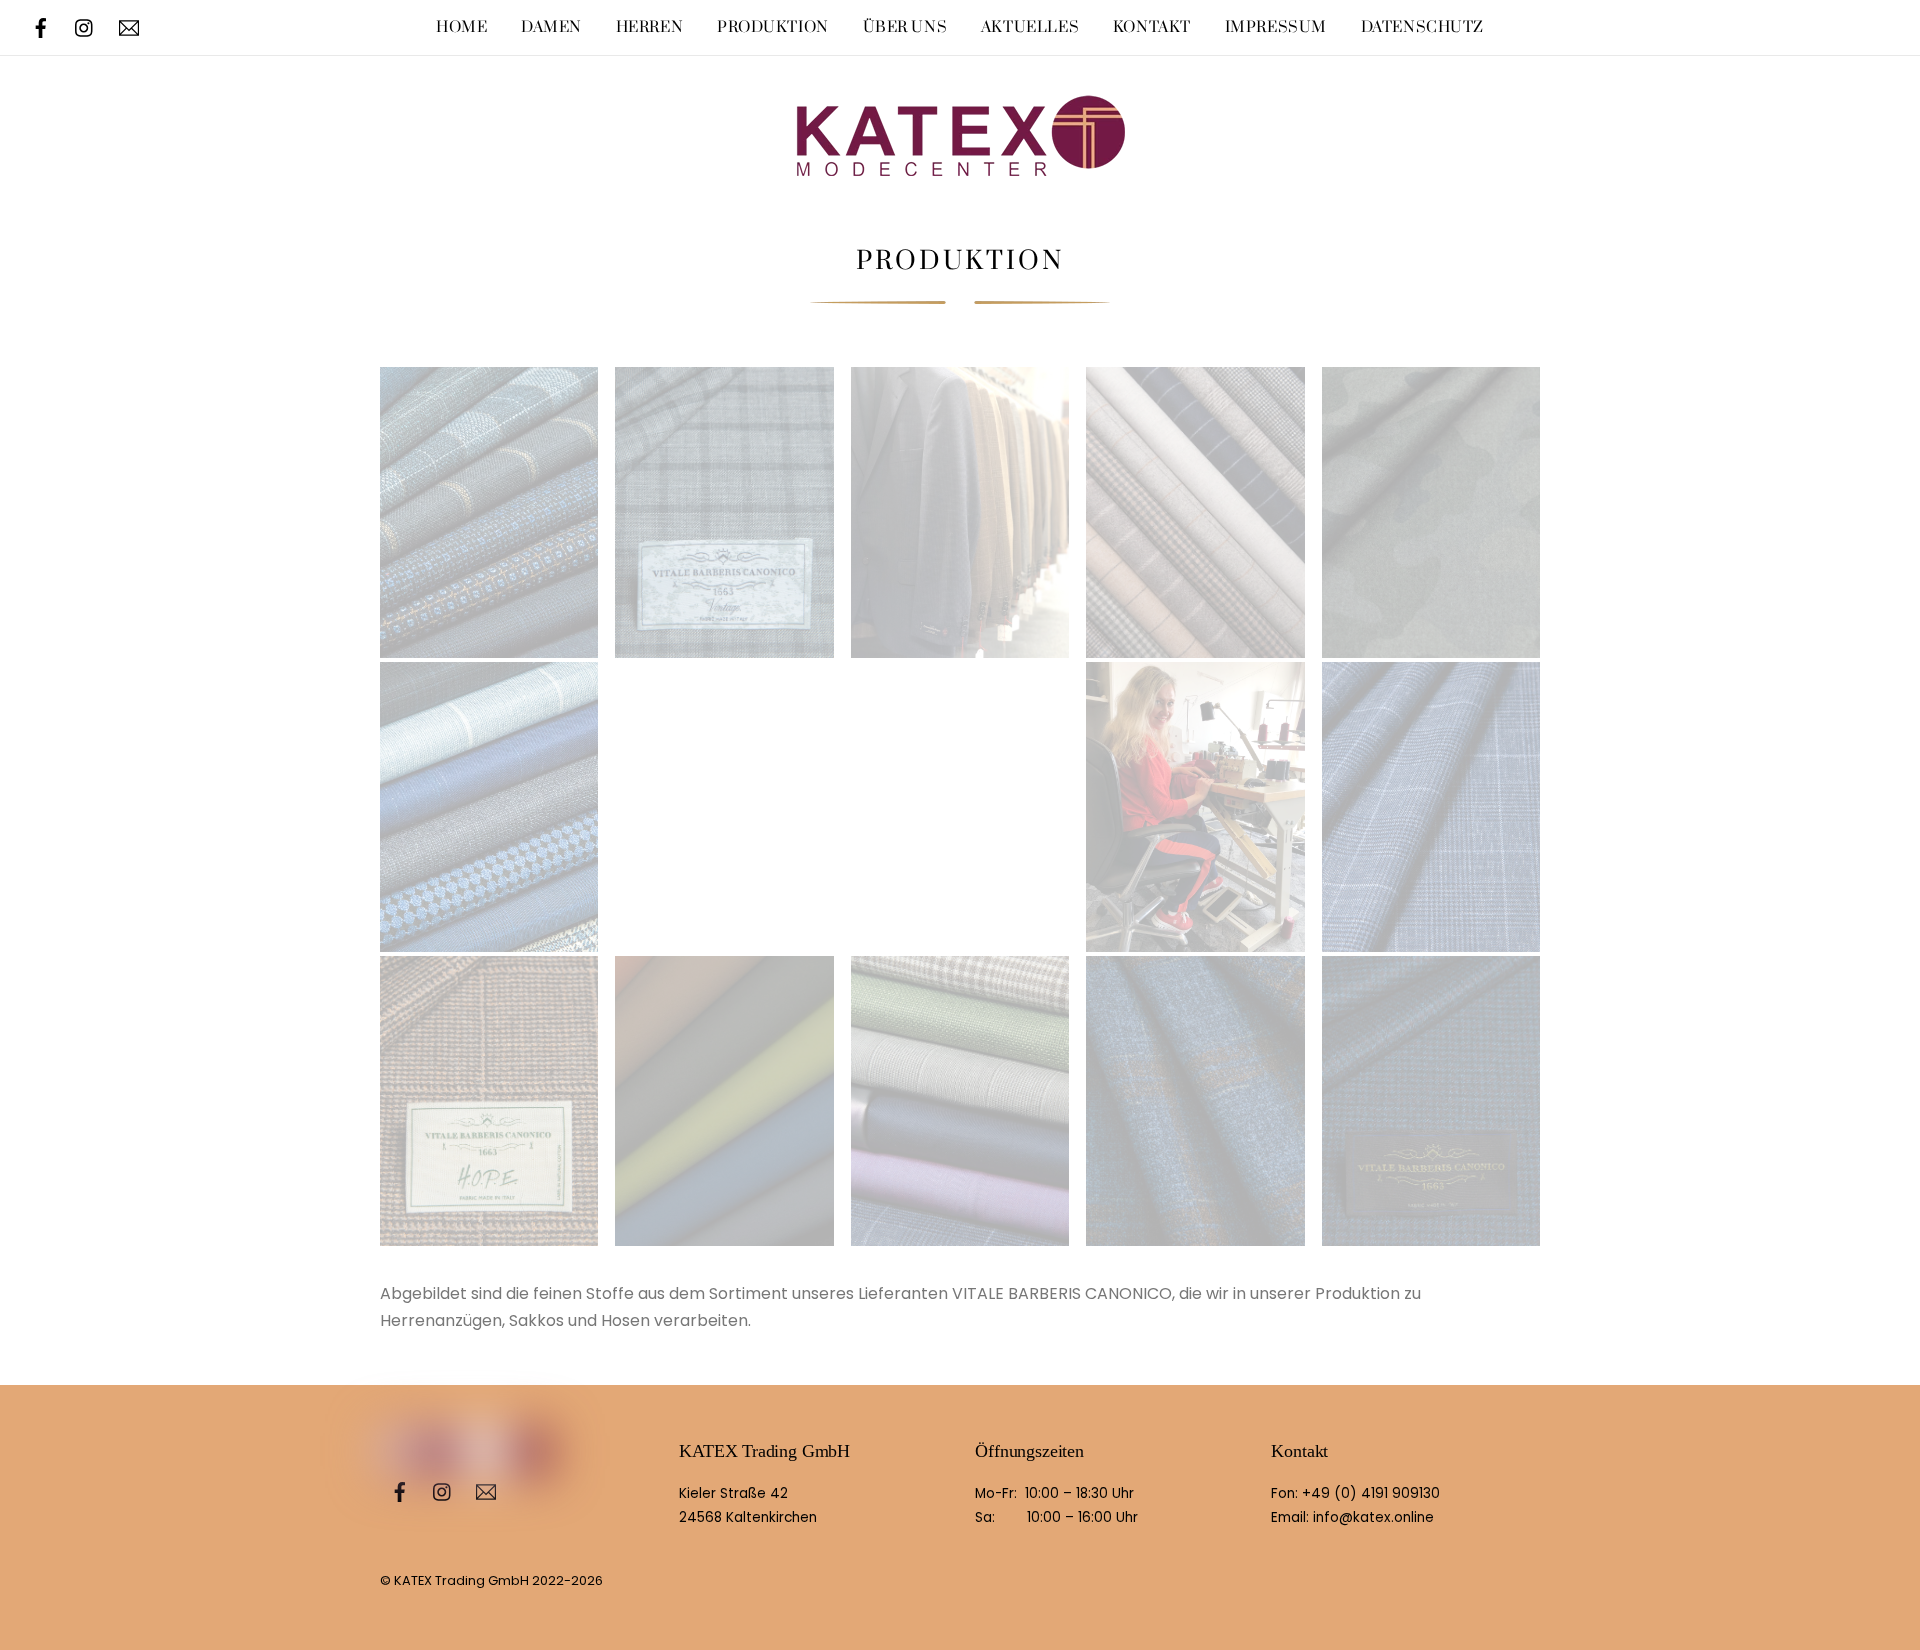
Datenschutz (1422, 27)
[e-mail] (129, 26)
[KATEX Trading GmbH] (960, 156)
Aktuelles (1030, 27)
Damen (551, 27)
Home (461, 27)
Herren (649, 27)
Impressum (1276, 27)
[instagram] (85, 26)
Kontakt (1152, 27)
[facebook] (41, 26)
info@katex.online (1373, 1517)
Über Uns (905, 27)
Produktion (773, 27)
